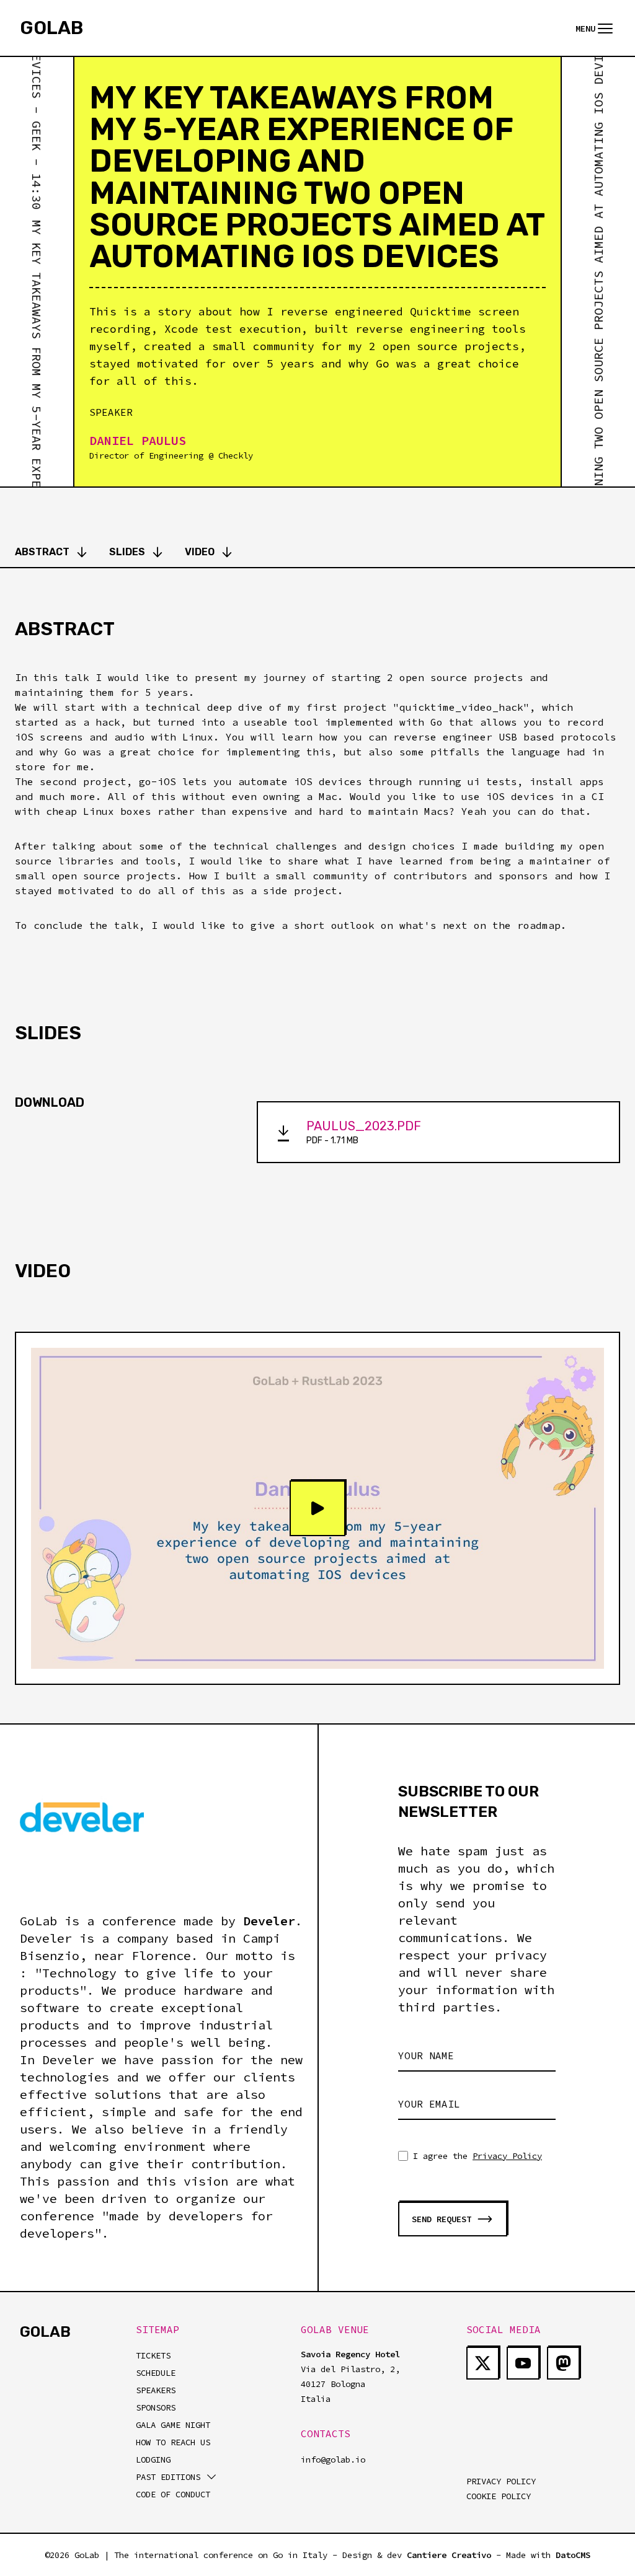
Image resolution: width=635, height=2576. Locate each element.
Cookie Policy (499, 2496)
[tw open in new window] (483, 2363)
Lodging (153, 2460)
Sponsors (156, 2407)
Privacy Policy (507, 2156)
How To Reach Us (173, 2442)
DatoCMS (573, 2555)
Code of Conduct (173, 2494)
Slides (127, 552)
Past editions (168, 2477)
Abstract (42, 552)
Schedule (156, 2373)
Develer (269, 1921)
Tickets (153, 2355)
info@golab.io (333, 2460)
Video (200, 552)
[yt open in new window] (523, 2363)
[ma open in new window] (563, 2363)
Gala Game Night (173, 2425)
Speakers (156, 2390)
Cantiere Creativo (449, 2555)
